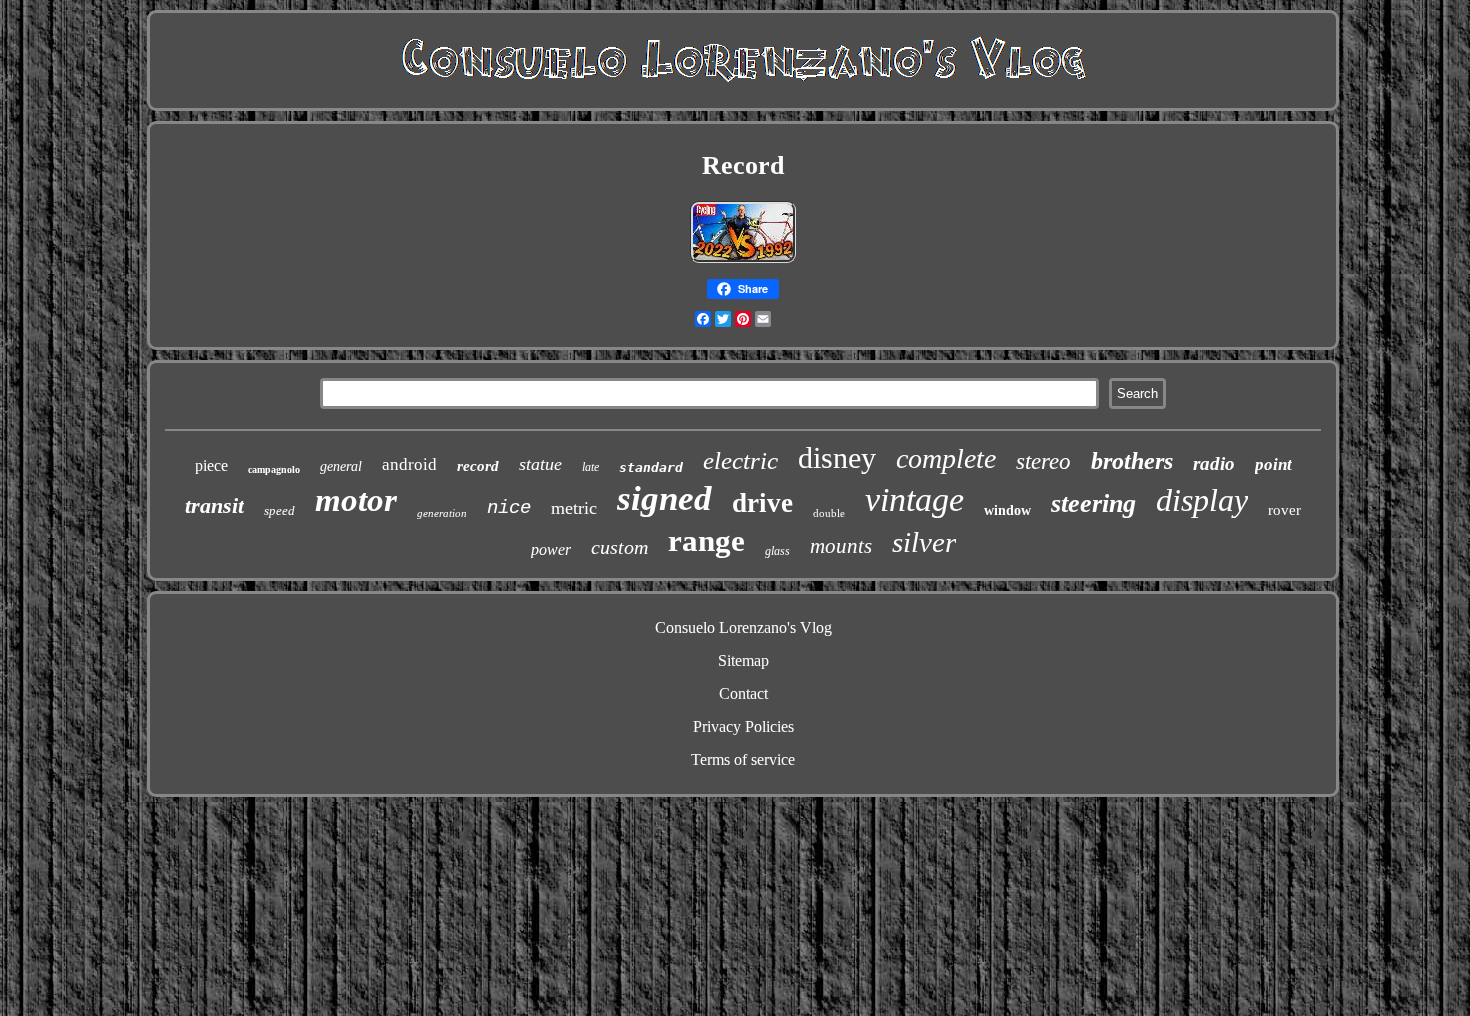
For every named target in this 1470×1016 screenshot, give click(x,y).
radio (1214, 463)
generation (442, 513)
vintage (914, 499)
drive (762, 503)
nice (509, 508)
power (551, 549)
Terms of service (743, 759)
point (1273, 464)
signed (664, 498)
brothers (1132, 461)
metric (574, 508)
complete (946, 458)
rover (1284, 510)
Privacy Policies (743, 726)
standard (651, 467)
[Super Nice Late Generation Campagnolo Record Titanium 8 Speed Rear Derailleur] (743, 259)
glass (777, 551)
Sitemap (743, 660)
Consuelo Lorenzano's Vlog (743, 627)
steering (1093, 503)
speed (279, 510)
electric (740, 460)
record (478, 466)
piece (211, 465)
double (829, 513)
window (1007, 510)
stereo (1043, 461)
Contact (743, 693)
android (409, 464)
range (706, 540)
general (341, 466)
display (1202, 500)
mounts (841, 546)
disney (837, 457)
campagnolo (274, 469)
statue (540, 464)
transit (214, 505)
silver (924, 542)
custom (619, 547)
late (590, 467)
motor (356, 500)
